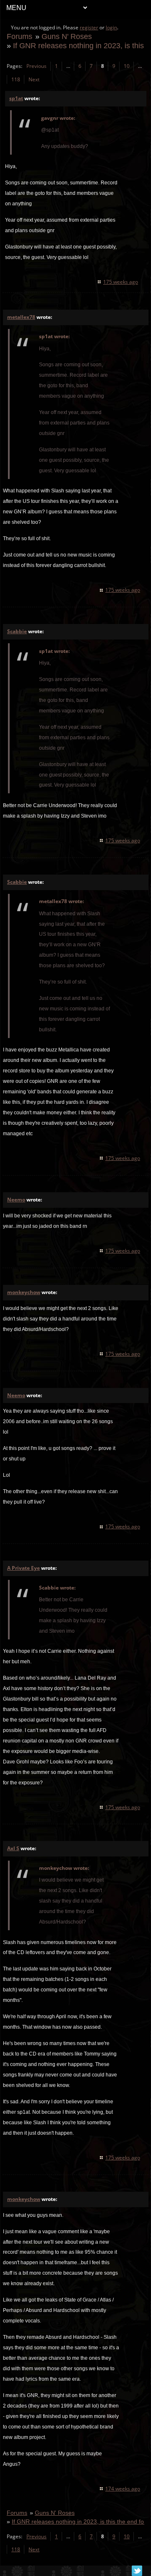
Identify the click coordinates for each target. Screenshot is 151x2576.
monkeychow (24, 1292)
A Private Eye (23, 1568)
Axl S (13, 1848)
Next (34, 79)
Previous (36, 66)
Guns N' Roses (67, 36)
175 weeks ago (121, 282)
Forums (20, 36)
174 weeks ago (123, 2489)
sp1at (16, 98)
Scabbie (17, 631)
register (89, 27)
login (111, 27)
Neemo (16, 1200)
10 (127, 66)
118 (16, 79)
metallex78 (21, 317)
